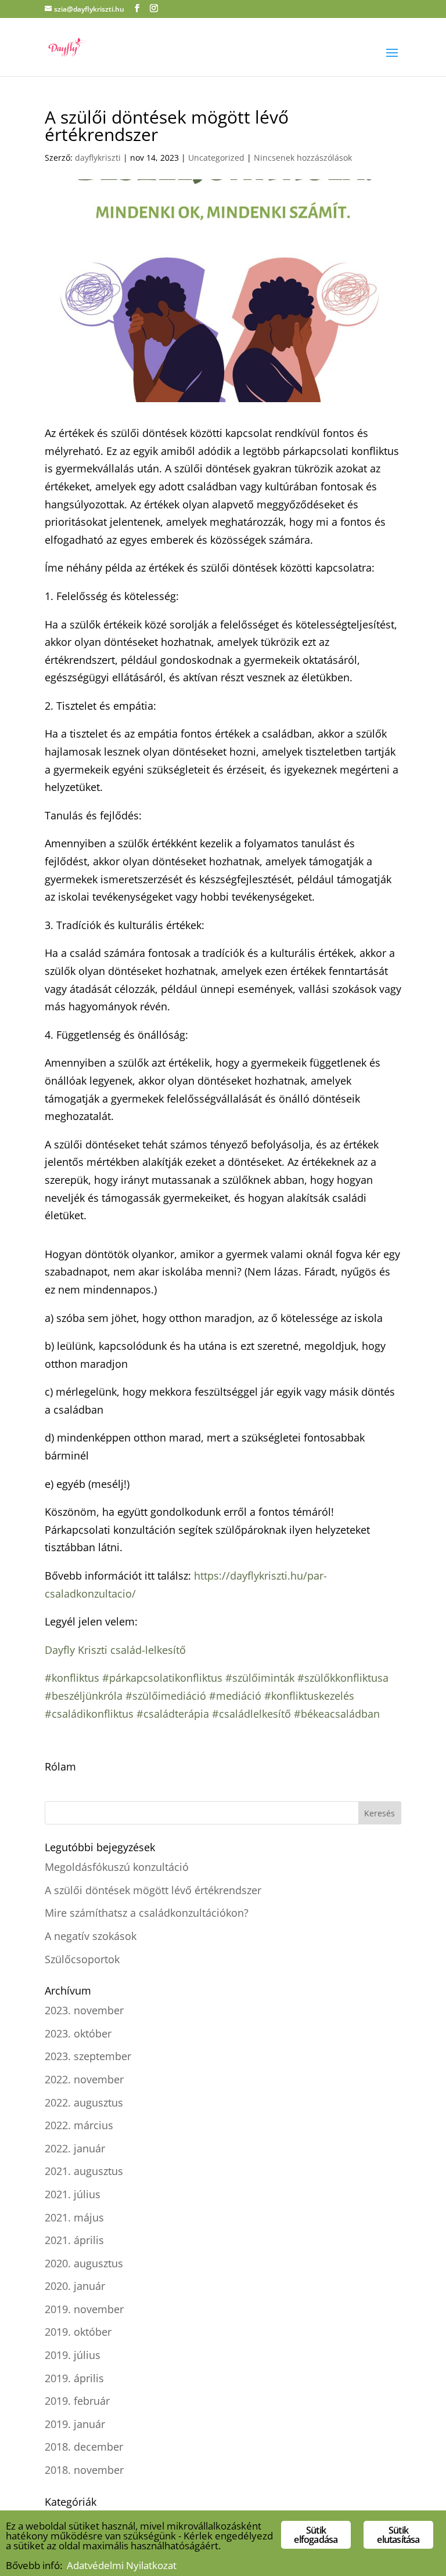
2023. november (84, 2010)
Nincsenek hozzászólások (303, 158)
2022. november (84, 2079)
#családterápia (173, 1714)
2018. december (84, 2447)
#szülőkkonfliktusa (343, 1678)
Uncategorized (216, 158)
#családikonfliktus (89, 1714)
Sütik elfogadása (316, 2535)
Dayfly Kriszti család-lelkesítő (115, 1650)
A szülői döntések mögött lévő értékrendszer (153, 1890)
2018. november (84, 2470)
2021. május (74, 2217)
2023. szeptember (88, 2056)
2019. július (73, 2355)
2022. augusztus (84, 2102)
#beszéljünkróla (84, 1696)
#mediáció (235, 1696)
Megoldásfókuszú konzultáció (117, 1867)
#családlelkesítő (251, 1714)
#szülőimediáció (166, 1696)
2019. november (84, 2309)
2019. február (77, 2401)
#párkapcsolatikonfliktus (161, 1678)
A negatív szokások (91, 1936)
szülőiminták (263, 1678)
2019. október (78, 2332)
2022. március (79, 2125)
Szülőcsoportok (82, 1959)
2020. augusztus (84, 2263)
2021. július (73, 2194)
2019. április (74, 2378)
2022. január (75, 2148)
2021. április (74, 2240)
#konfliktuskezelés (309, 1696)
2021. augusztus (84, 2171)
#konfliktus (72, 1678)
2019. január (75, 2424)
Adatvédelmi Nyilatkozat (122, 2565)
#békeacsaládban (337, 1714)
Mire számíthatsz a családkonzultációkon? (147, 1913)
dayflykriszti (98, 158)
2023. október (78, 2033)
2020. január (75, 2286)
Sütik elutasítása (398, 2535)
